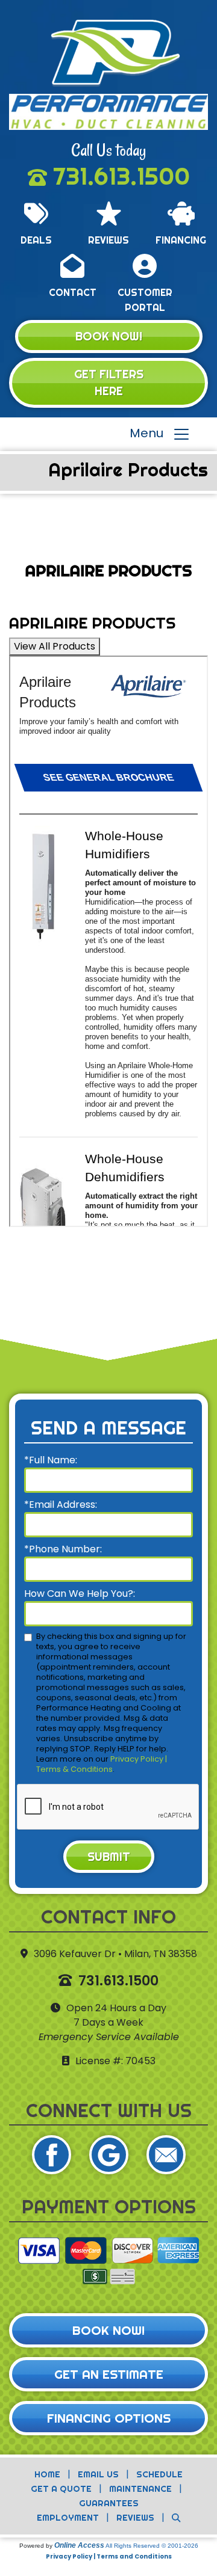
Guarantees (109, 2503)
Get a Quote (61, 2489)
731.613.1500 (121, 176)
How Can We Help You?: (80, 1594)
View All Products (55, 646)
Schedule (159, 2474)
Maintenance (140, 2489)
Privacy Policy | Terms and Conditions (109, 2556)
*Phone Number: (63, 1549)
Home (47, 2474)
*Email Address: (61, 1505)
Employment (68, 2518)
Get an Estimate (109, 2374)
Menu (151, 434)
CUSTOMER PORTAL (145, 300)
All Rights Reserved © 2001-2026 (152, 2546)
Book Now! (109, 336)
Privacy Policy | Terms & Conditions (102, 1764)
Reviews (135, 2518)
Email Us (98, 2474)
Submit (109, 1857)
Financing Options (109, 2418)
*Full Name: (51, 1460)
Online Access (79, 2545)
